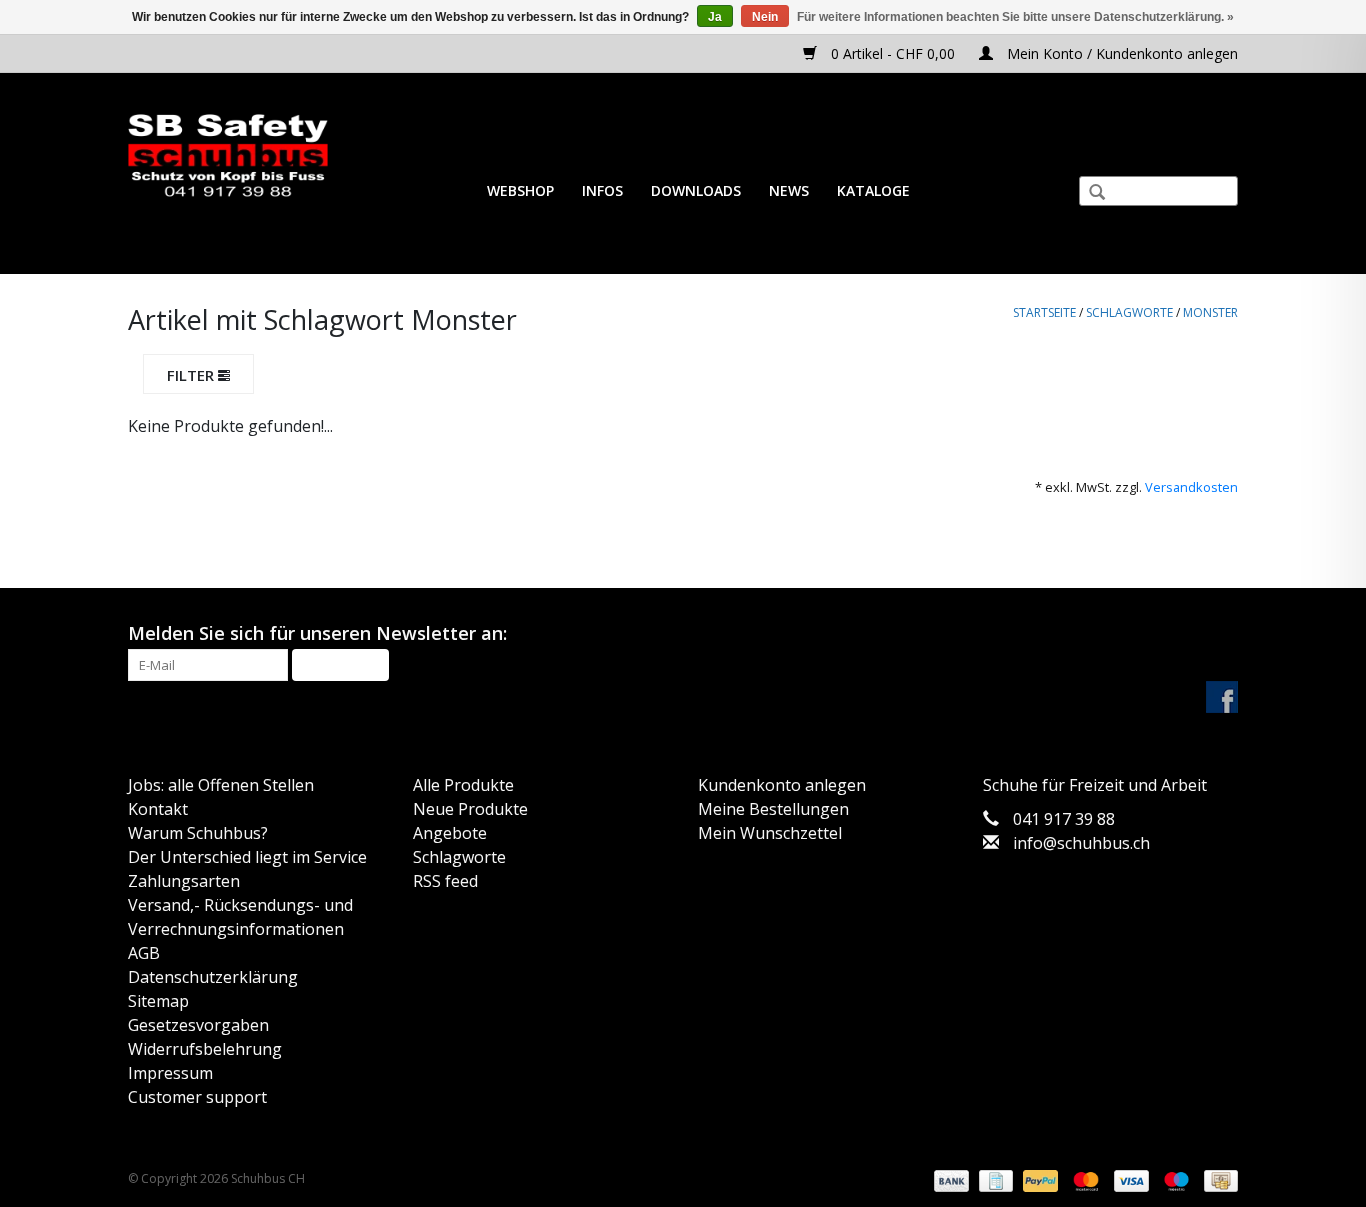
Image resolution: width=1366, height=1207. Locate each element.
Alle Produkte (463, 785)
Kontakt (158, 809)
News (789, 190)
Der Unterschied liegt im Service (247, 857)
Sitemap (158, 1001)
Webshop (520, 190)
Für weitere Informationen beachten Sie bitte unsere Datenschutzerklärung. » (1015, 17)
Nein (765, 17)
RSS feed (445, 881)
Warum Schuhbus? (198, 833)
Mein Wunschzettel (770, 833)
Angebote (450, 833)
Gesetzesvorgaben (198, 1025)
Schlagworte (1129, 312)
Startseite (1044, 312)
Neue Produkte (470, 809)
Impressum (170, 1073)
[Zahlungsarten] (949, 1179)
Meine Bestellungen (773, 809)
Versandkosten (1191, 487)
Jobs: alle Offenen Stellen (221, 785)
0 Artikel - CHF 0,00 (893, 53)
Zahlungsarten (184, 881)
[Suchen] (1089, 194)
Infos (602, 190)
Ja (715, 17)
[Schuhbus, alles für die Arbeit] (228, 156)
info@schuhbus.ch (1081, 843)
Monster (1210, 312)
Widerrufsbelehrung (205, 1049)
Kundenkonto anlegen (782, 785)
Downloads (696, 190)
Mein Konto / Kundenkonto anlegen (1120, 53)
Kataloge (873, 190)
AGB (144, 953)
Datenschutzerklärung (213, 977)
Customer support (197, 1097)
